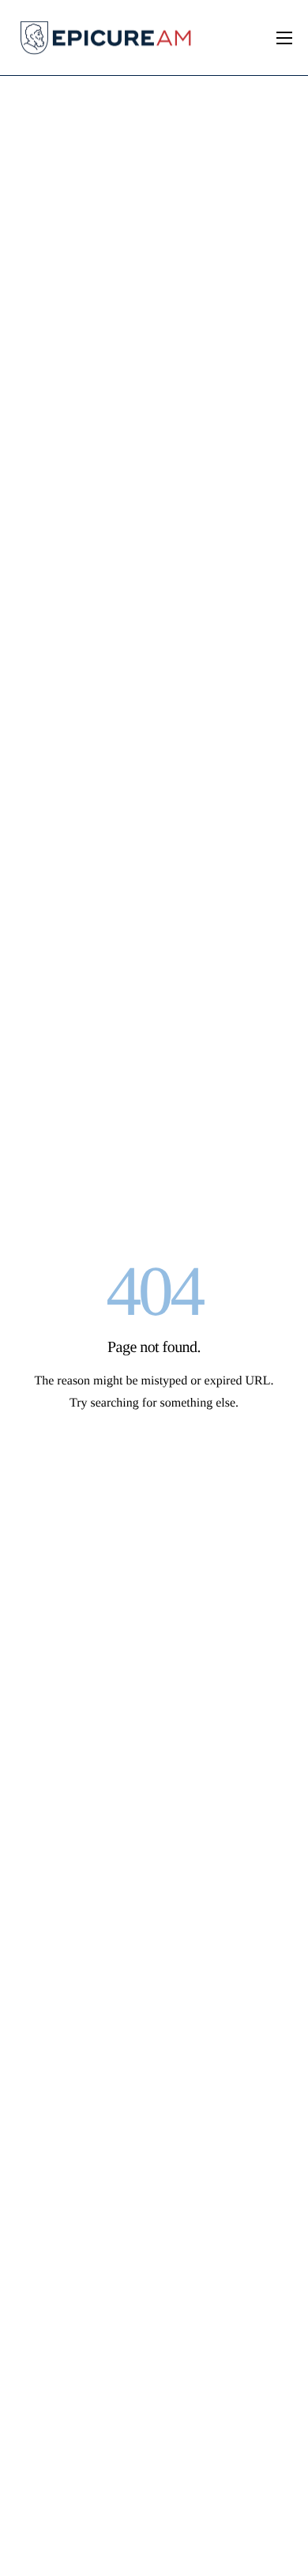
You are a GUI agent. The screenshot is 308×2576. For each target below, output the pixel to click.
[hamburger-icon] (284, 38)
